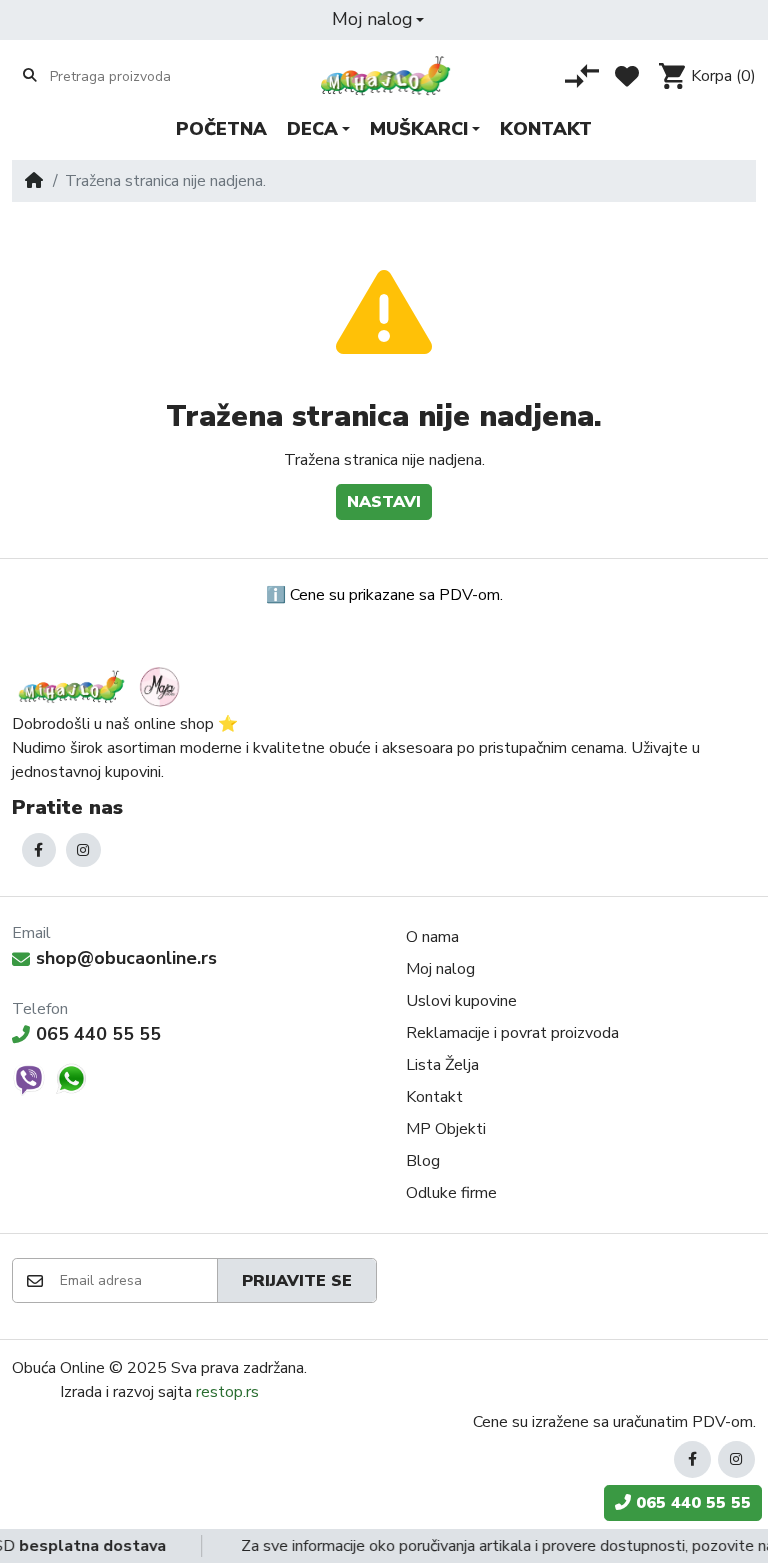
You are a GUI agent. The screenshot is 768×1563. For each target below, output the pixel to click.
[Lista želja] (627, 76)
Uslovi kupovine (461, 1001)
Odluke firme (451, 1193)
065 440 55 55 (98, 1034)
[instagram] (83, 850)
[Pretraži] (30, 75)
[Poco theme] (102, 686)
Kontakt (434, 1097)
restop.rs (227, 1392)
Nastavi (384, 502)
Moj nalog (440, 969)
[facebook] (39, 850)
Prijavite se (297, 1281)
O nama (432, 937)
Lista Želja (442, 1065)
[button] (378, 20)
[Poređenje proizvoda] (582, 76)
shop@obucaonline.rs (126, 958)
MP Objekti (446, 1129)
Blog (423, 1161)
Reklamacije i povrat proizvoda (512, 1033)
